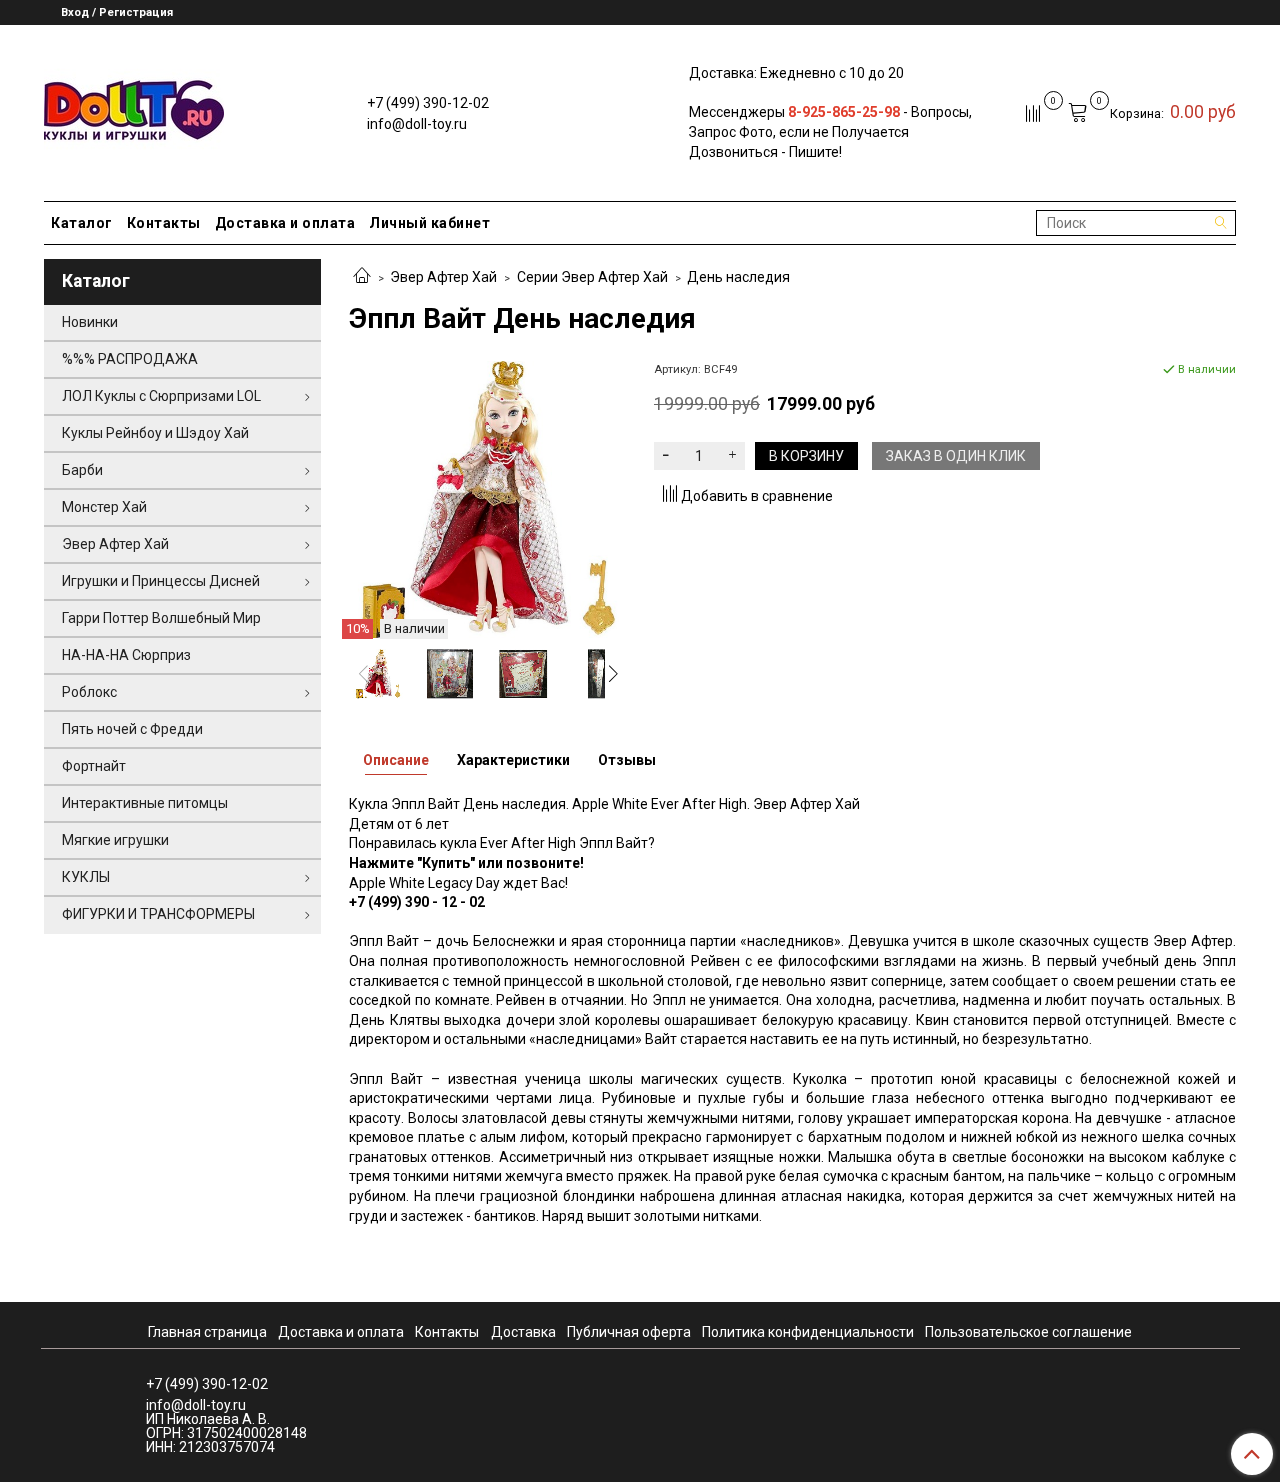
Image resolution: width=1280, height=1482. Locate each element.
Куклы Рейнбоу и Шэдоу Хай (155, 433)
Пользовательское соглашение (1028, 1332)
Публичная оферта (629, 1332)
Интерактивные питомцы (145, 803)
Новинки (90, 322)
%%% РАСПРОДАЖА (130, 359)
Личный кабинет (429, 223)
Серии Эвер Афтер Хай (592, 277)
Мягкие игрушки (115, 840)
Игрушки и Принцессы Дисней (161, 581)
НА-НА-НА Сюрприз (126, 655)
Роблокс (89, 692)
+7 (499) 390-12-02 (428, 103)
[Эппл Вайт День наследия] (487, 498)
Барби (82, 470)
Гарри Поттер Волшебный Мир (161, 618)
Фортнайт (94, 766)
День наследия (738, 277)
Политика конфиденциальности (808, 1332)
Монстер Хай (104, 507)
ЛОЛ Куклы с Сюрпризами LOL (161, 396)
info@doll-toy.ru (417, 124)
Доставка (523, 1332)
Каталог (82, 223)
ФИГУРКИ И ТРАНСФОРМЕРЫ (158, 914)
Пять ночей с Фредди (132, 729)
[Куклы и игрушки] (134, 108)
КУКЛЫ (86, 877)
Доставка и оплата (285, 223)
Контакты (164, 223)
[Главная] (362, 277)
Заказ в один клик (956, 456)
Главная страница (207, 1332)
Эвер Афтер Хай (443, 277)
